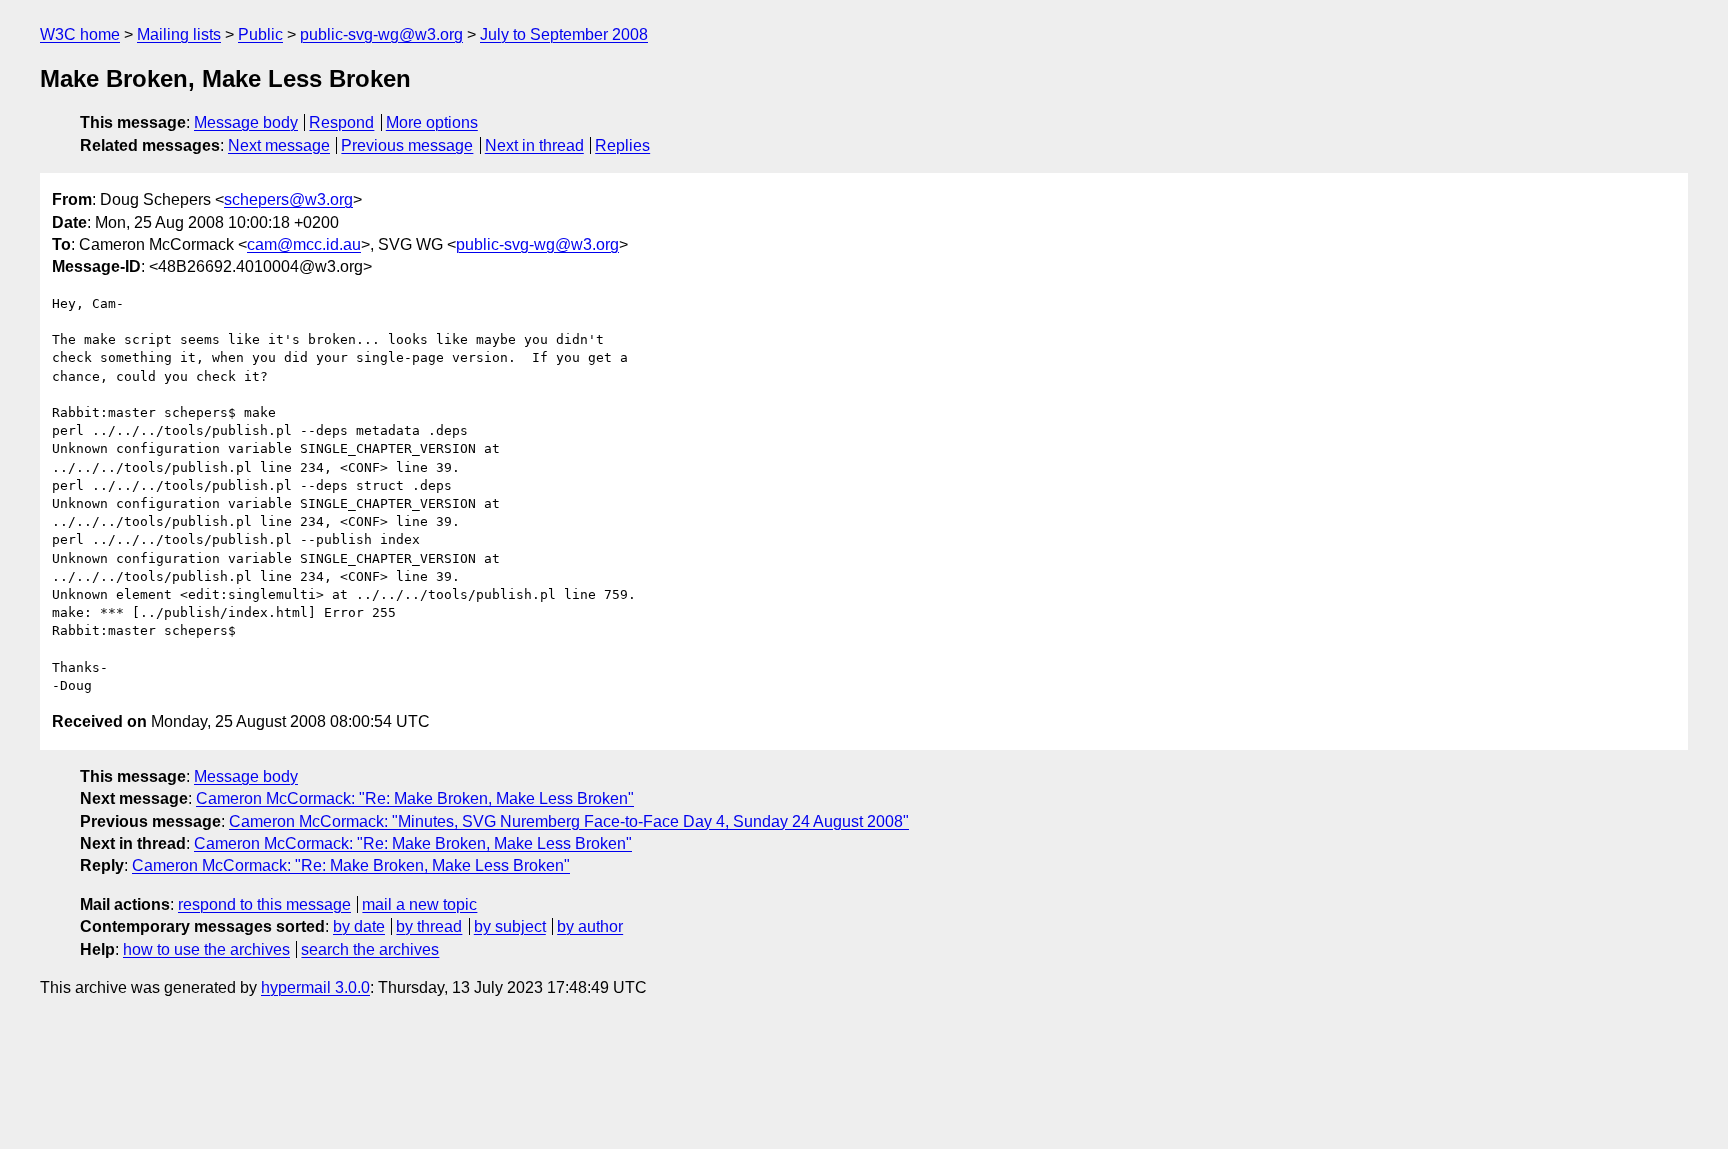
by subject (510, 926)
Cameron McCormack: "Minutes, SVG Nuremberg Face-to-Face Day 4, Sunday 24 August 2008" (569, 821)
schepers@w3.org (288, 199)
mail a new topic (419, 904)
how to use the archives (206, 949)
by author (590, 926)
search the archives (370, 949)
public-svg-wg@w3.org (381, 34)
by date (359, 926)
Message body (246, 122)
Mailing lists (179, 34)
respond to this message (264, 904)
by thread (429, 926)
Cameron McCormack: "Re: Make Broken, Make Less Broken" (415, 798)
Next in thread (534, 145)
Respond (341, 122)
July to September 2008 (564, 34)
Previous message (407, 145)
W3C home (80, 34)
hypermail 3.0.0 (315, 987)
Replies (622, 145)
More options (432, 122)
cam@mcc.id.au (304, 244)
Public (260, 34)
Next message (279, 145)
